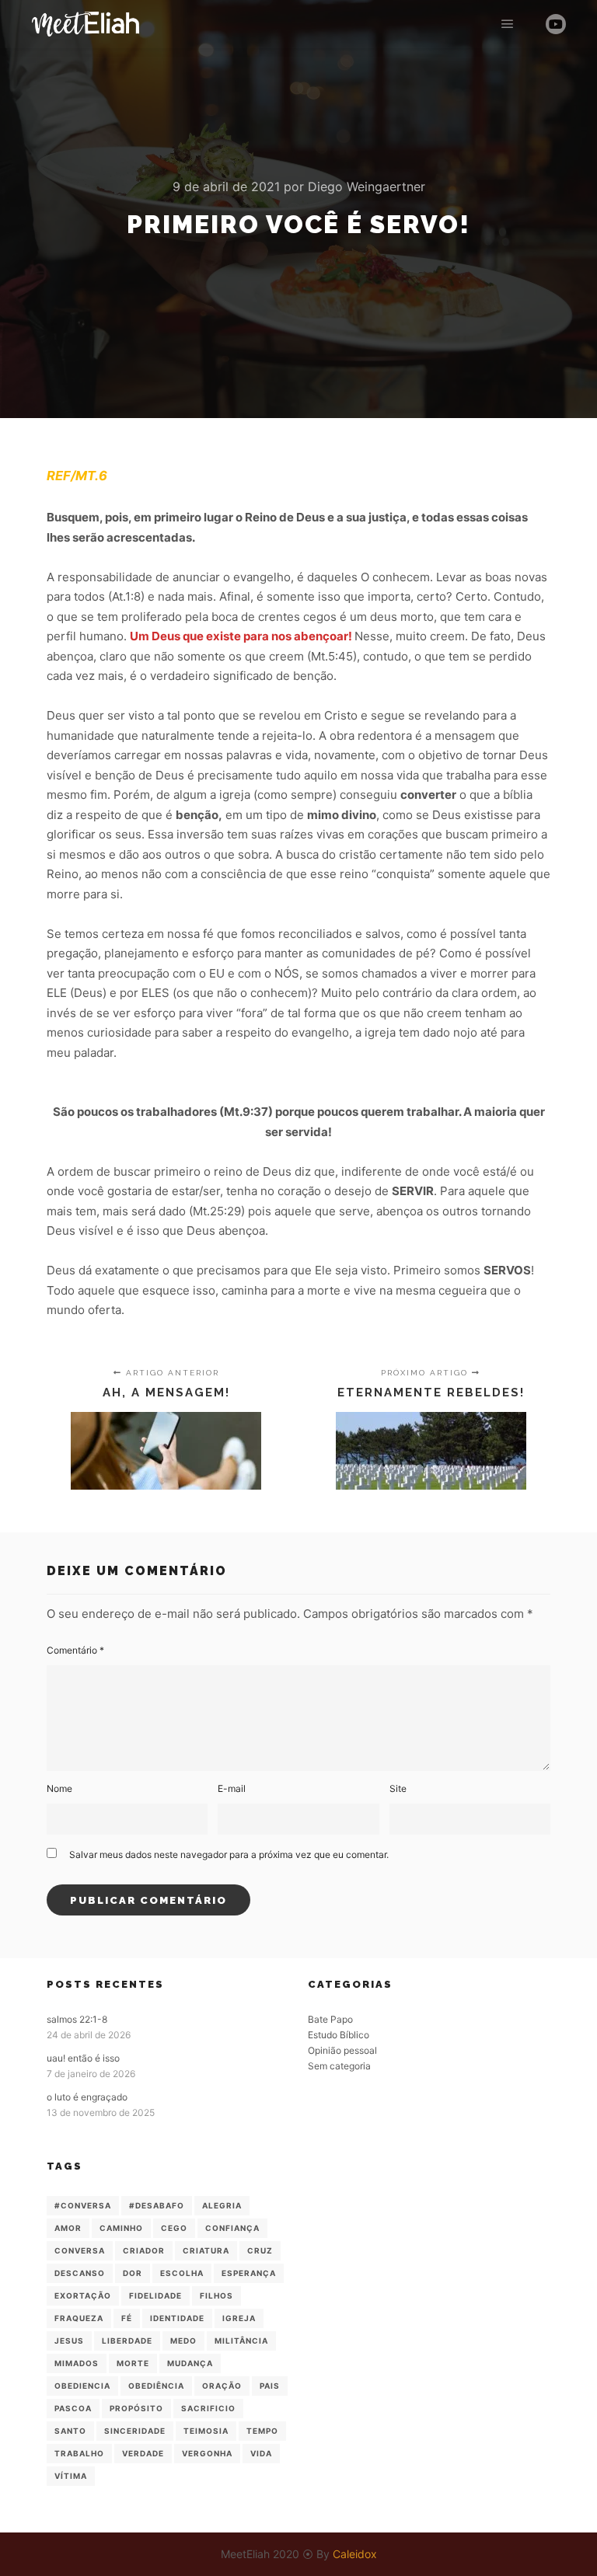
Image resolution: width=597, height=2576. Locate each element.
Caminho (121, 2228)
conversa (80, 2250)
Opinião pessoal (342, 2050)
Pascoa (73, 2408)
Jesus (69, 2341)
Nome (59, 1788)
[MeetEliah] (86, 24)
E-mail (232, 1788)
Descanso (80, 2273)
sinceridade (135, 2431)
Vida (261, 2453)
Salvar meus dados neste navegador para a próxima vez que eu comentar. (229, 1854)
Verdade (143, 2453)
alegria (222, 2205)
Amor (68, 2228)
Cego (174, 2228)
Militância (241, 2341)
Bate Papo (330, 2019)
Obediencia (82, 2386)
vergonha (207, 2453)
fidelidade (155, 2295)
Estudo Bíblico (339, 2035)
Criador (144, 2250)
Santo (70, 2431)
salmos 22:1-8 (77, 2019)
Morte (133, 2363)
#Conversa (83, 2205)
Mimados (77, 2363)
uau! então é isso (83, 2058)
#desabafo (157, 2205)
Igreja (239, 2318)
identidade (177, 2318)
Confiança (232, 2228)
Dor (133, 2273)
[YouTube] (556, 24)
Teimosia (206, 2431)
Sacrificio (208, 2408)
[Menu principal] (508, 24)
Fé (127, 2318)
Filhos (216, 2295)
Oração (222, 2386)
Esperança (249, 2273)
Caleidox (355, 2554)
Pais (270, 2386)
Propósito (136, 2408)
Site (398, 1788)
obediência (156, 2386)
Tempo (262, 2431)
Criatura (206, 2250)
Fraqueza (79, 2318)
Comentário (75, 1650)
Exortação (83, 2295)
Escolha (182, 2273)
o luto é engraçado (87, 2097)
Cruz (260, 2250)
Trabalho (79, 2453)
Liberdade (127, 2341)
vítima (71, 2476)
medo (183, 2341)
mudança (190, 2363)
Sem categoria (339, 2066)
